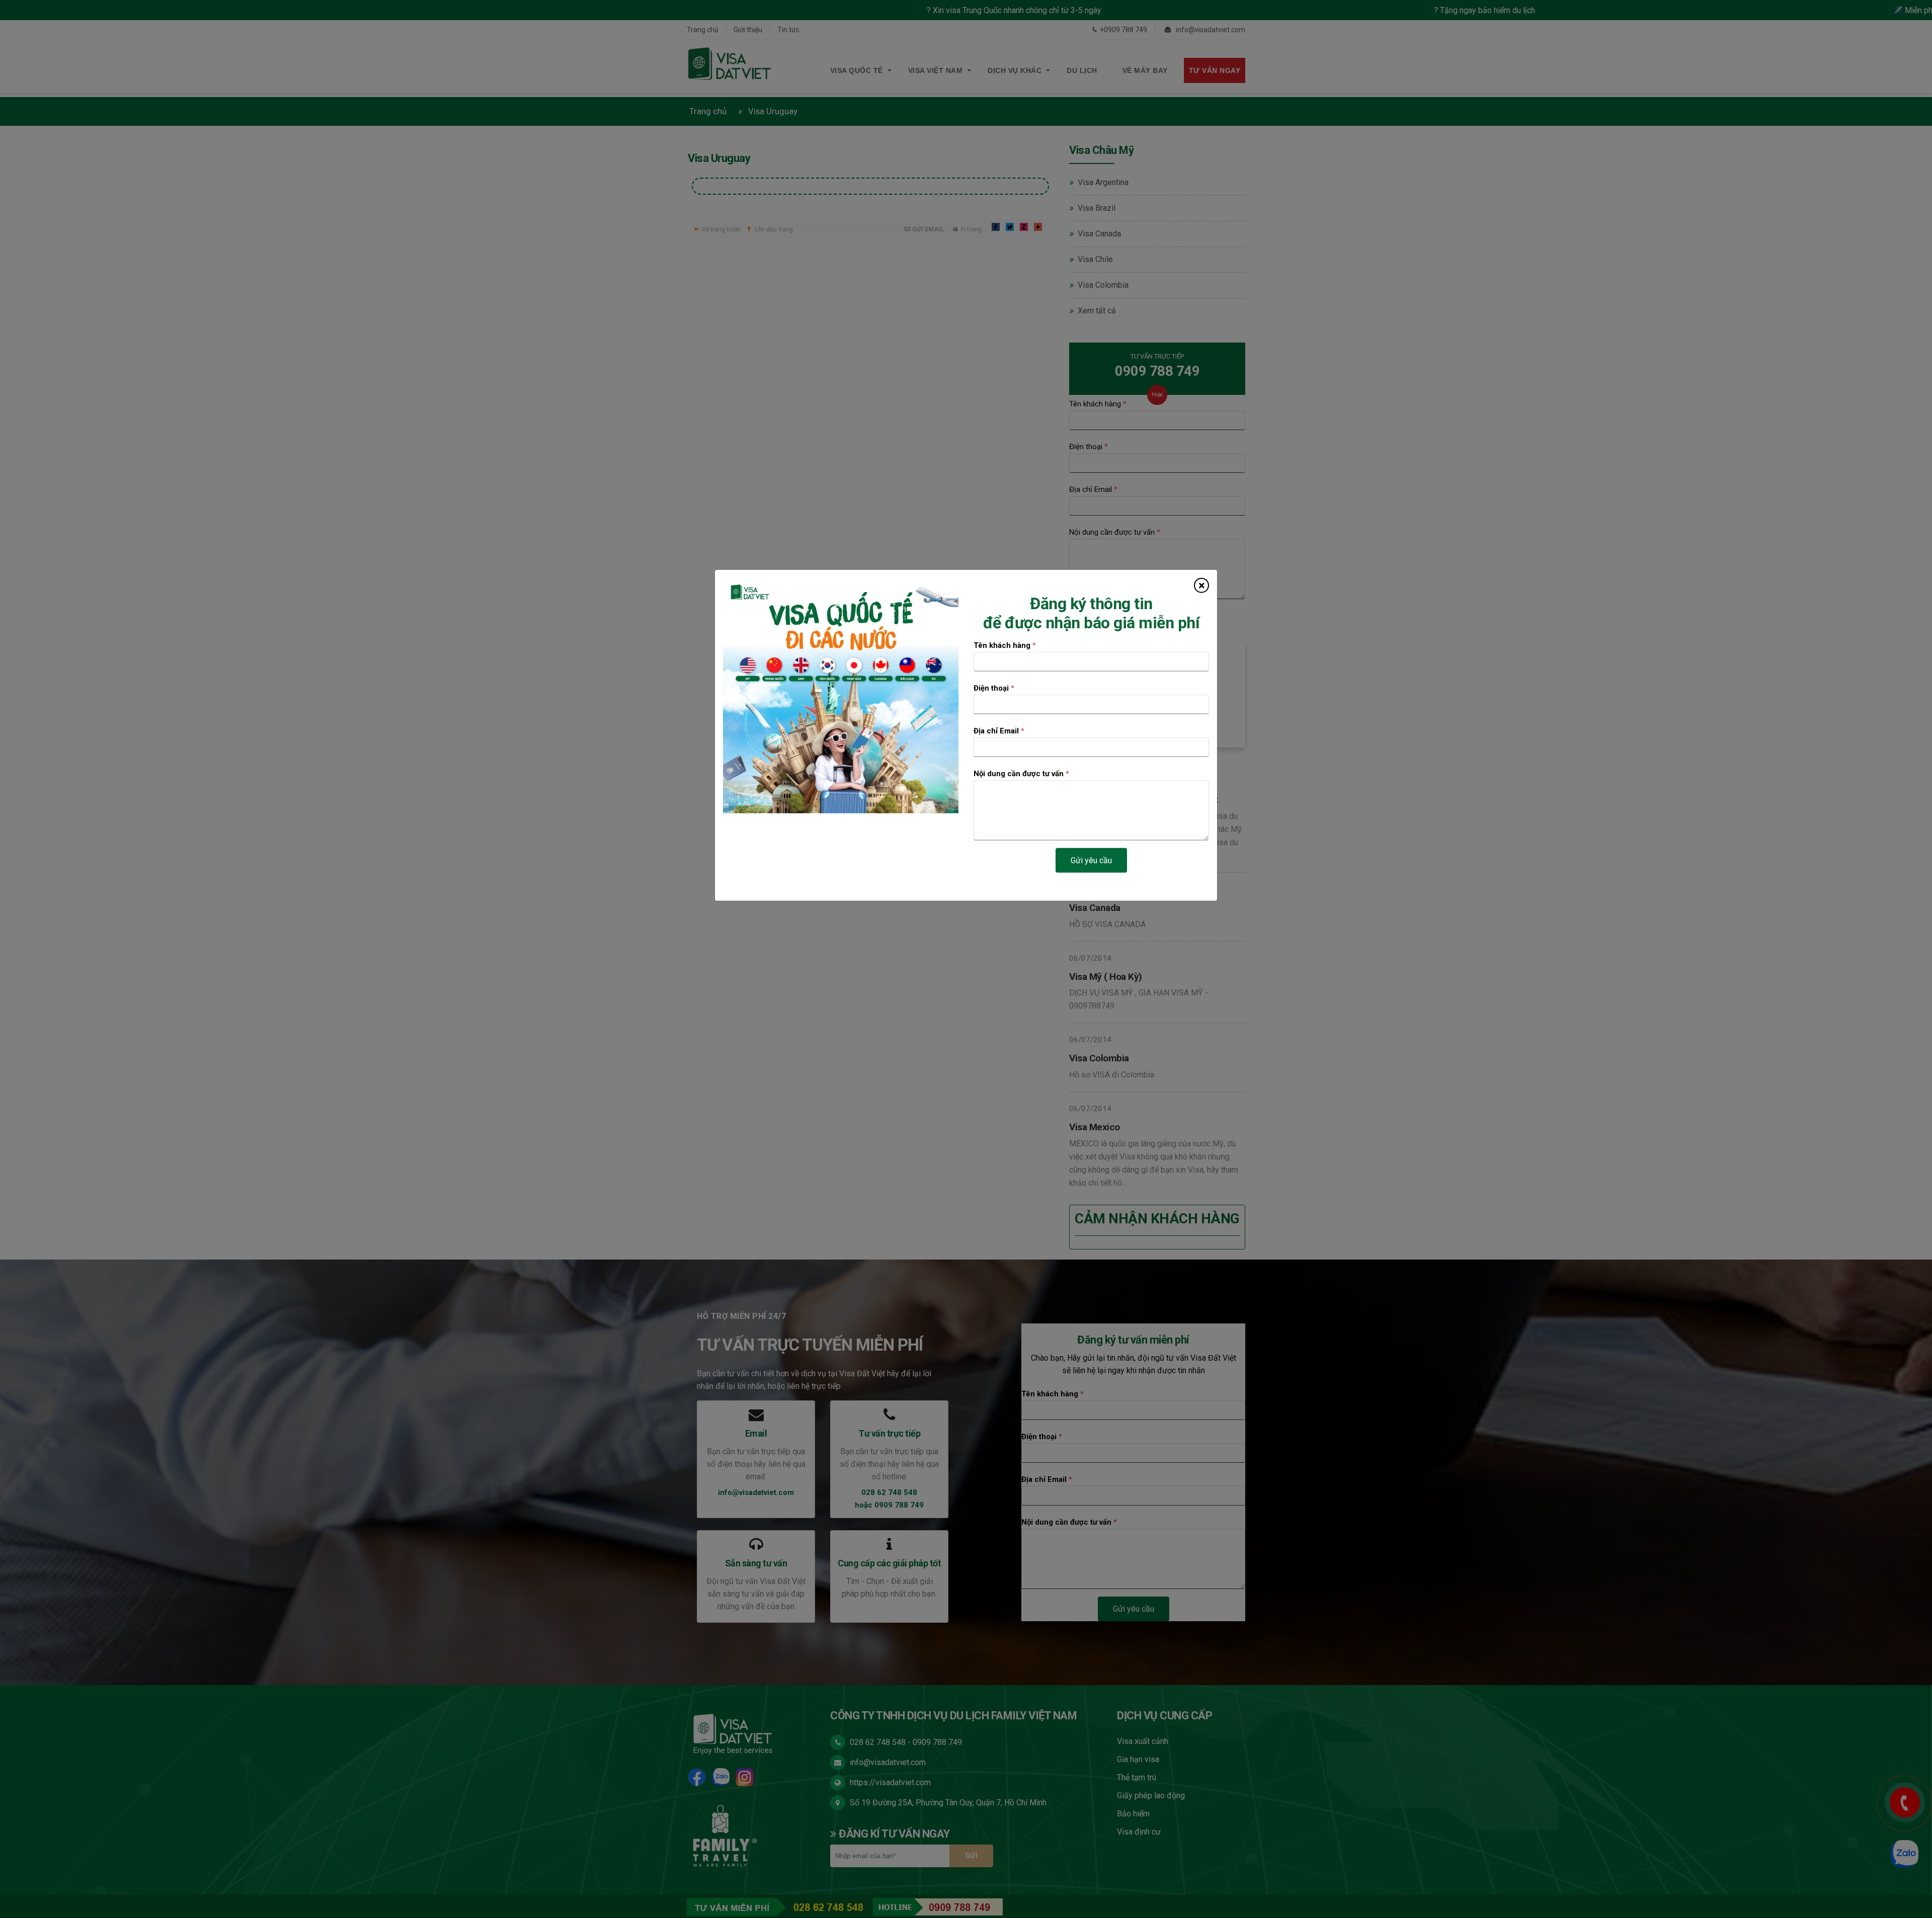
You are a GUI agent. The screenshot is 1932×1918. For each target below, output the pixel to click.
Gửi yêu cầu (1091, 860)
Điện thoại (994, 688)
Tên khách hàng (1005, 645)
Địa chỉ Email (999, 731)
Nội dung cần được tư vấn (1021, 774)
